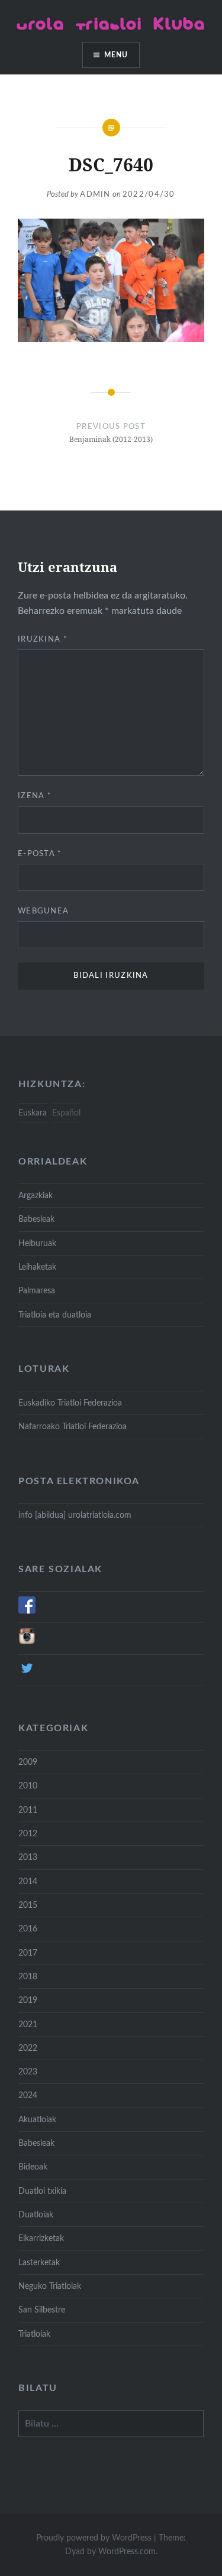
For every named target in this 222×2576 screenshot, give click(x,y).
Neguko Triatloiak (50, 2286)
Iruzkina (43, 640)
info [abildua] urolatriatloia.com (75, 1515)
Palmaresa (37, 1291)
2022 (28, 2048)
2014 (28, 1881)
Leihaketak (37, 1267)
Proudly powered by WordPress (94, 2538)
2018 (28, 1977)
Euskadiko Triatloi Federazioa (70, 1403)
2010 (28, 1786)
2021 (28, 2024)
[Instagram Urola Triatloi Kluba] (27, 1642)
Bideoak (33, 2167)
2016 (28, 1929)
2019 (28, 2000)
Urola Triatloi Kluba (111, 23)
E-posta (40, 854)
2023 (28, 2072)
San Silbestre (42, 2310)
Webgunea (43, 911)
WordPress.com (127, 2552)
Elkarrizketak (41, 2238)
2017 (28, 1953)
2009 (28, 1762)
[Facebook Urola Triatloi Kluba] (27, 1611)
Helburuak (37, 1243)
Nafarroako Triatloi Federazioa (73, 1427)
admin (95, 195)
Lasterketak (39, 2263)
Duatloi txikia (42, 2191)
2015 (28, 1905)
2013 (28, 1857)
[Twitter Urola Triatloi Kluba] (27, 1674)
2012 (28, 1834)
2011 (28, 1810)
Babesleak (36, 1219)
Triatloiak (34, 2334)
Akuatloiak (37, 2120)
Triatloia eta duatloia (55, 1315)
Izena (35, 796)
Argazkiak (36, 1196)
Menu (116, 55)
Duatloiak (36, 2215)
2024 (28, 2095)
